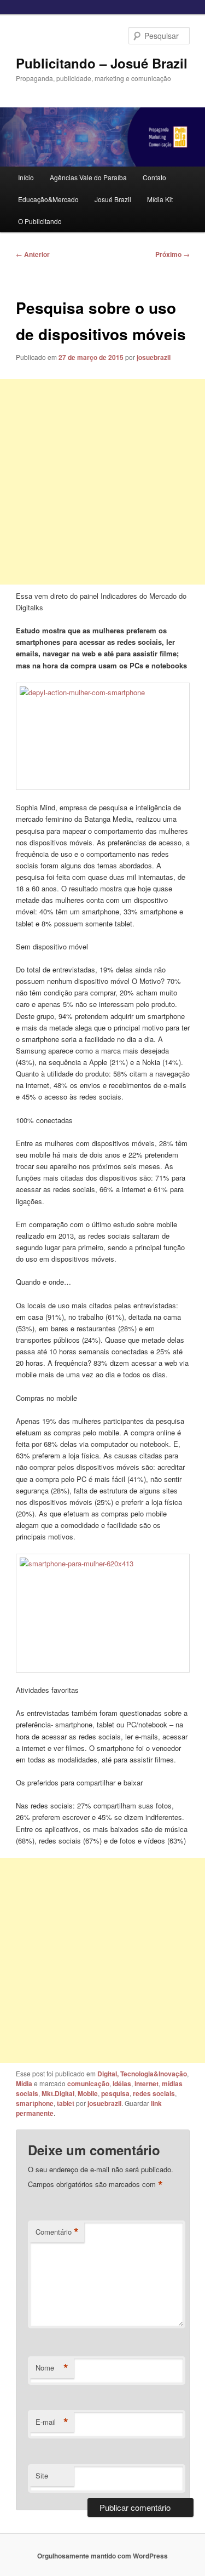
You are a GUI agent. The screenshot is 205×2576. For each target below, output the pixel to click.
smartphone (35, 2103)
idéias (122, 2083)
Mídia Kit (160, 199)
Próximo (172, 254)
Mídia (24, 2083)
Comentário (57, 2232)
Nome (52, 2368)
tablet (66, 2103)
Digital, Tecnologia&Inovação (142, 2074)
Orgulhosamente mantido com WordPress (102, 2556)
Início (26, 177)
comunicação (88, 2083)
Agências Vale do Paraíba (88, 177)
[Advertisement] (102, 482)
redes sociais (154, 2093)
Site (42, 2475)
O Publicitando (40, 221)
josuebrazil (154, 357)
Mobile (88, 2093)
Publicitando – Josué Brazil (102, 63)
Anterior (33, 254)
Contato (154, 177)
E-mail (52, 2422)
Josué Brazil (113, 199)
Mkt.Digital (58, 2093)
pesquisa (115, 2093)
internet (147, 2083)
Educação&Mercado (48, 199)
